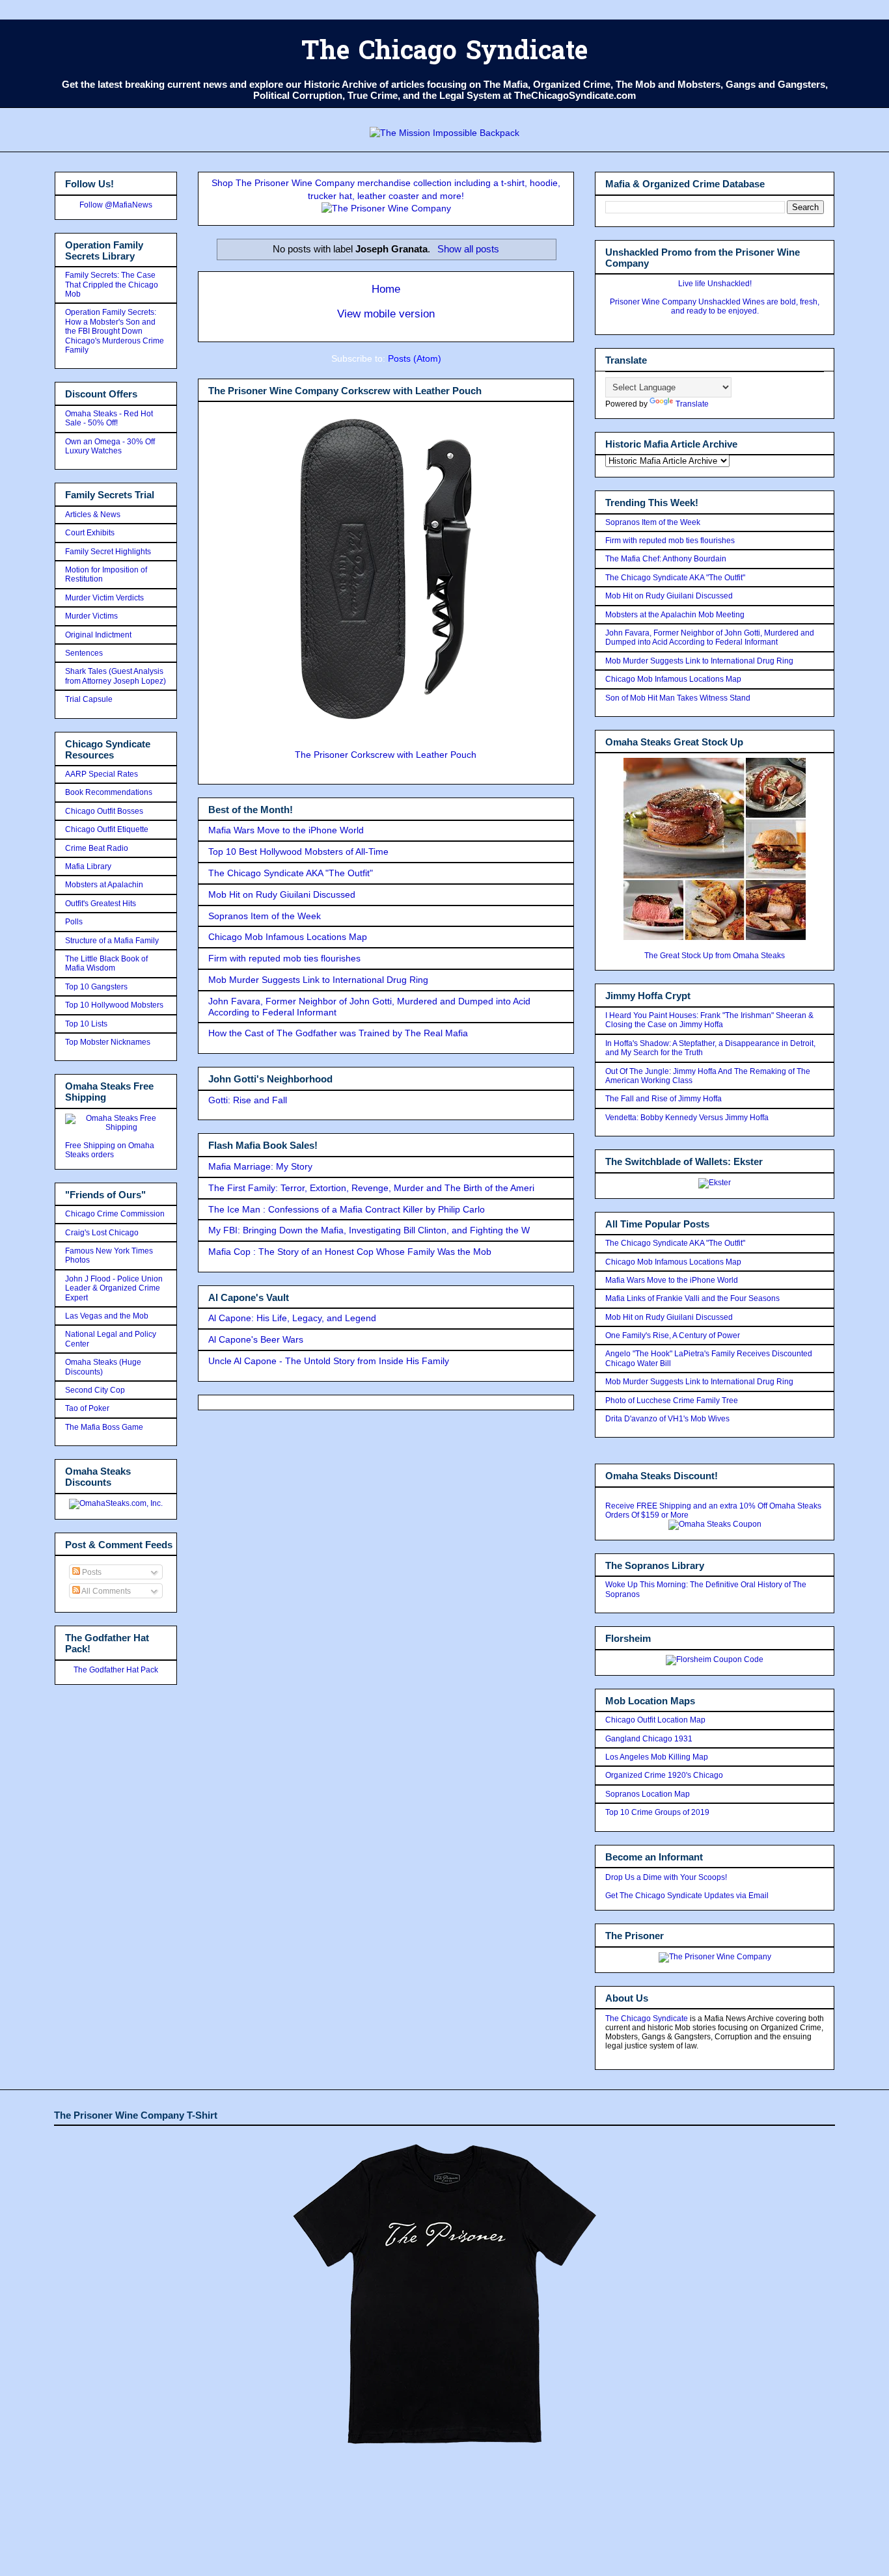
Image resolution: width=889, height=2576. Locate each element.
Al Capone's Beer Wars (256, 1339)
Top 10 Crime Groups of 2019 (657, 1812)
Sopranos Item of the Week (265, 916)
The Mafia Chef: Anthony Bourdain (666, 559)
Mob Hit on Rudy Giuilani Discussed (282, 894)
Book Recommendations (109, 792)
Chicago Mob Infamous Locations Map (288, 937)
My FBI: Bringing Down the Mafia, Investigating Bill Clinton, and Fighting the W (369, 1230)
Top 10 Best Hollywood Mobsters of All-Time (298, 852)
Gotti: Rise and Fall (248, 1100)
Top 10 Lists (86, 1024)
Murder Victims (91, 616)
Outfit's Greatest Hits (101, 904)
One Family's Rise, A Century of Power (673, 1335)
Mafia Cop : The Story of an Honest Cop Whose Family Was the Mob (350, 1252)
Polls (74, 922)
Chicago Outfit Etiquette (107, 829)
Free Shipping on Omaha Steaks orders (110, 1150)
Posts (91, 1572)
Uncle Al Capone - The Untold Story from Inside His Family (329, 1361)
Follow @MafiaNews (116, 205)
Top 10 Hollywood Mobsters (114, 1005)
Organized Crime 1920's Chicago (664, 1775)
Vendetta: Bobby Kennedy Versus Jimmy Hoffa (687, 1118)
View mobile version (386, 314)
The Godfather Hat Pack (116, 1670)
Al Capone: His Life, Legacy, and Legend (292, 1318)
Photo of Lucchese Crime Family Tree (672, 1401)
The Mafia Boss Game (104, 1427)
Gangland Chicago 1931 (649, 1739)
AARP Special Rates (102, 774)
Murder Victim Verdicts (104, 598)
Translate (692, 404)
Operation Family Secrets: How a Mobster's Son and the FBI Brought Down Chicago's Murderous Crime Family (115, 331)
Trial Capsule (89, 699)
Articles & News (93, 515)
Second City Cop (95, 1390)
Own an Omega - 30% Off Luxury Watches (110, 446)
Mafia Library (88, 866)
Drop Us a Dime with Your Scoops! (666, 1877)
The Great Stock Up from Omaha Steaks (715, 956)
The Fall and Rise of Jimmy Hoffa (663, 1099)
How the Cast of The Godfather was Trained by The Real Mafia (338, 1033)
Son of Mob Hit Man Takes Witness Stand (678, 698)
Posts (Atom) (415, 358)
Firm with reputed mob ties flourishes (284, 958)
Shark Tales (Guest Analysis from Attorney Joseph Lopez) (116, 676)
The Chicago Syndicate (444, 53)
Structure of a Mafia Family (112, 941)
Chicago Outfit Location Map (655, 1720)
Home (386, 289)
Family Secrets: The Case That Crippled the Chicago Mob (112, 285)
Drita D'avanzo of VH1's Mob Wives (667, 1419)
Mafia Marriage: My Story (260, 1166)
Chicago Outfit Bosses (104, 811)
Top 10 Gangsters (96, 987)
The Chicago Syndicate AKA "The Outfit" (291, 873)
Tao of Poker (87, 1408)
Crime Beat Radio (97, 848)
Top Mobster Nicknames (108, 1042)
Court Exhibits (90, 533)
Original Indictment (98, 635)
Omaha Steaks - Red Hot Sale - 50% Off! (109, 418)
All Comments (105, 1591)
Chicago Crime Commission (115, 1214)
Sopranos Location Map (648, 1794)
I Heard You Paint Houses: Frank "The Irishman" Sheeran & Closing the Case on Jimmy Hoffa (709, 1020)
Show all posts (468, 249)
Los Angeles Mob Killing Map (657, 1757)
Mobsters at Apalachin (104, 885)
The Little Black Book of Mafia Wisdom (106, 963)
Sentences (84, 653)
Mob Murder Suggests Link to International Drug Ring (318, 980)
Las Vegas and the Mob (107, 1316)
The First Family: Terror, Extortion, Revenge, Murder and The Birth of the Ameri (371, 1188)
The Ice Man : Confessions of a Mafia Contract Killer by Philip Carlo (347, 1209)
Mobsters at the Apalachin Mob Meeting (675, 615)
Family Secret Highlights (108, 552)
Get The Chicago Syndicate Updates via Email (687, 1896)
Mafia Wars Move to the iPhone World (286, 830)
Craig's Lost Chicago (102, 1233)
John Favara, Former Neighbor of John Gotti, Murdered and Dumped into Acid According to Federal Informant (710, 637)
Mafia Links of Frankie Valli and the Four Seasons (692, 1298)
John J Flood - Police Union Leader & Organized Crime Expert (114, 1288)
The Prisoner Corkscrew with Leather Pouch (386, 755)
